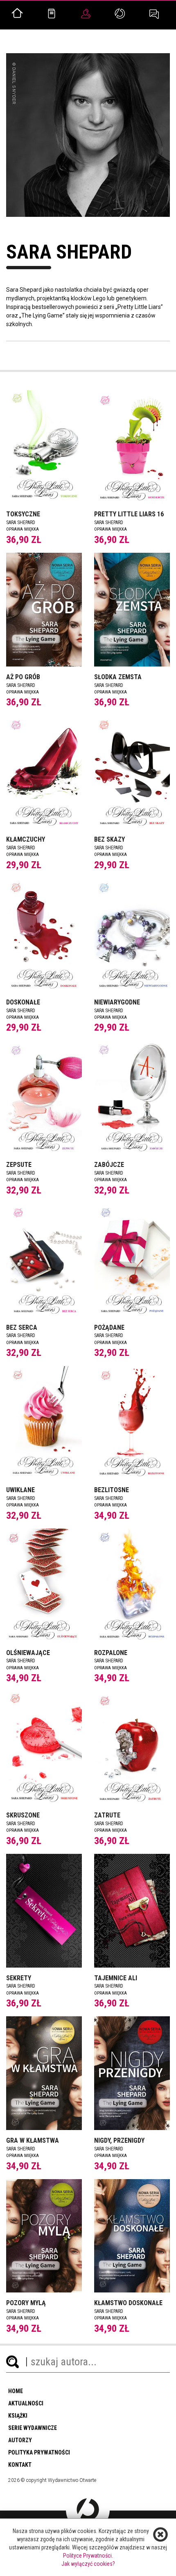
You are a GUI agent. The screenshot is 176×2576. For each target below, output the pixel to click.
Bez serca (22, 1327)
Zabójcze (109, 1165)
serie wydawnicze (33, 2428)
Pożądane (109, 1327)
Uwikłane (20, 1490)
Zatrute (107, 1815)
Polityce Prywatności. (88, 2556)
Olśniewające (28, 1653)
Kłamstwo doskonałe (128, 2303)
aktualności (26, 2403)
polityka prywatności (39, 2452)
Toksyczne (23, 514)
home (16, 2391)
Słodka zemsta (118, 677)
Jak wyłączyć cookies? (88, 2564)
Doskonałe (23, 1002)
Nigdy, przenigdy (119, 2140)
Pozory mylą (26, 2303)
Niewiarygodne (117, 1002)
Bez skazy (109, 839)
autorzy (20, 2440)
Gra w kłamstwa (33, 2140)
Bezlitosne (112, 1490)
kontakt (20, 2465)
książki (18, 2416)
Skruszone (23, 1815)
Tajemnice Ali (116, 1978)
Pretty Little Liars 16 (129, 514)
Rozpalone (111, 1653)
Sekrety (19, 1978)
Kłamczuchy (26, 839)
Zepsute (19, 1165)
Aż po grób (23, 677)
